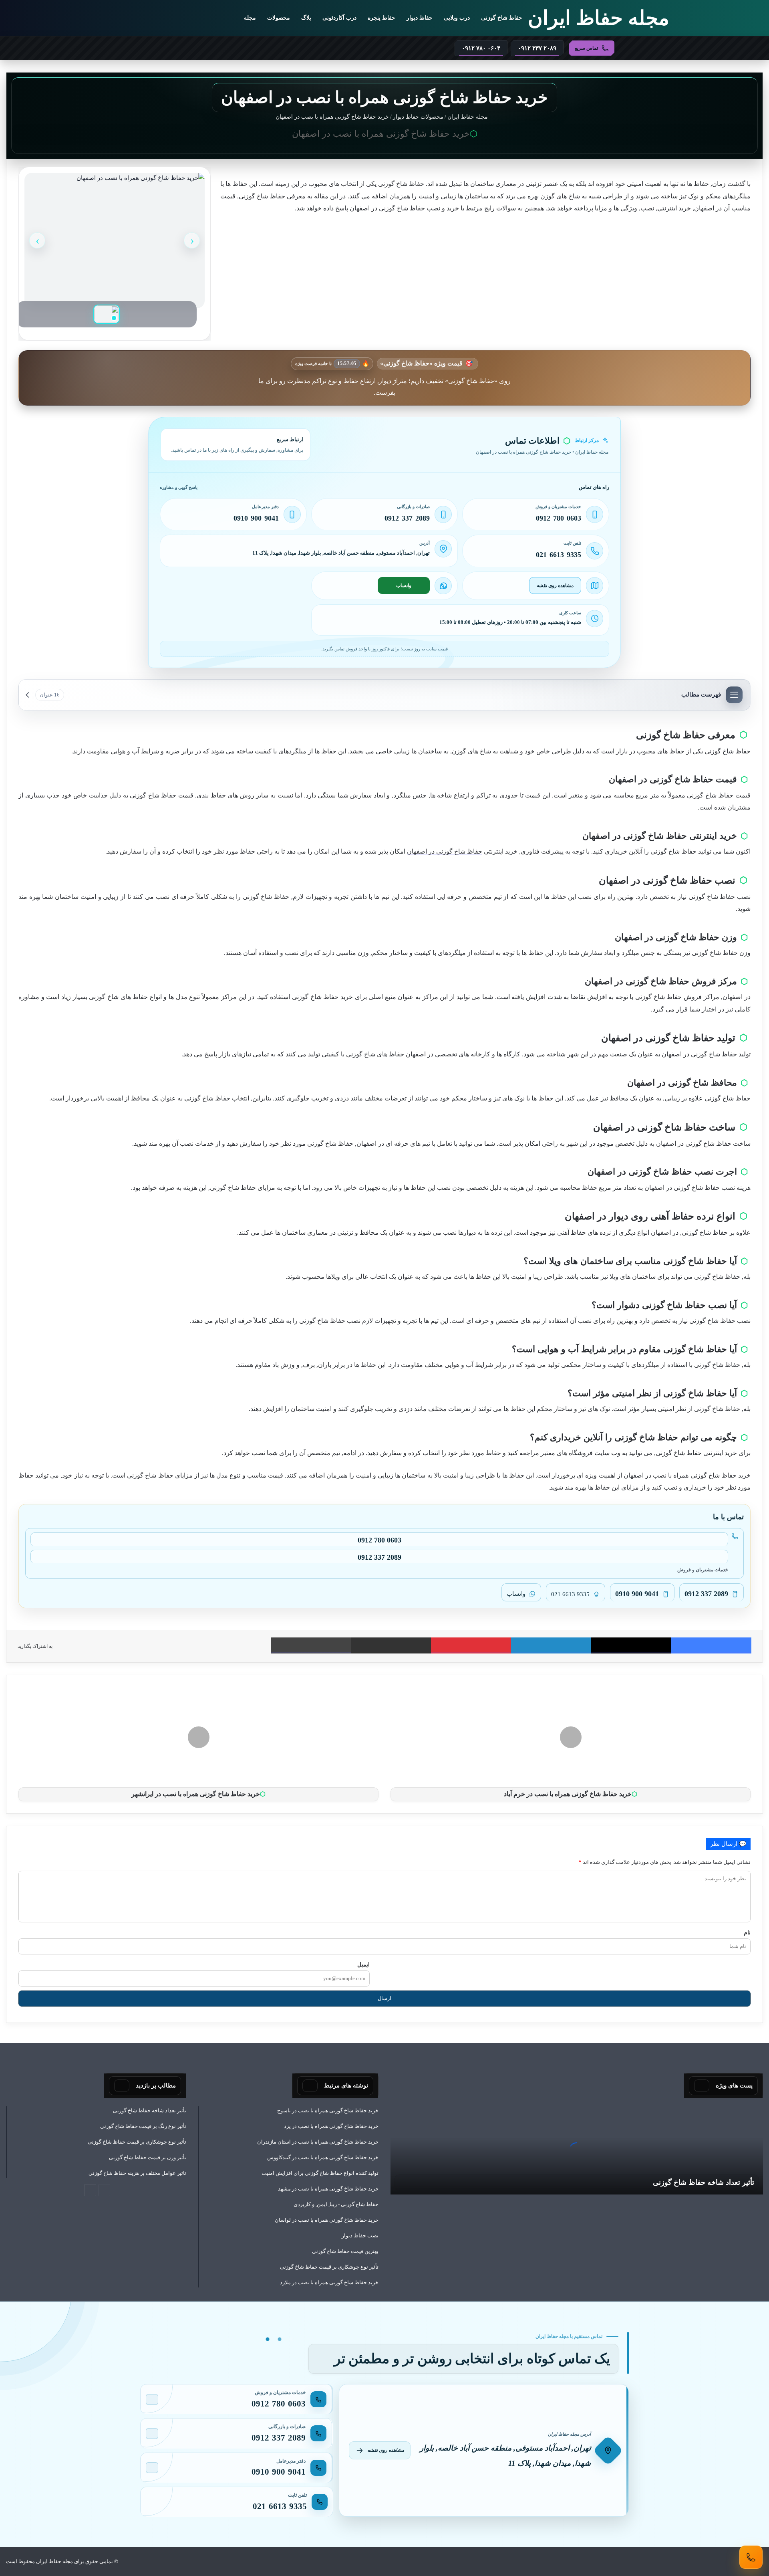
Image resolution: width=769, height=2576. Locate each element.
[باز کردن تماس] (751, 2557)
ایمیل (363, 1964)
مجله (250, 18)
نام (747, 1932)
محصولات (279, 18)
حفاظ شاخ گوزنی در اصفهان (445, 851)
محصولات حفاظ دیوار (418, 117)
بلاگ (306, 18)
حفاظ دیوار (420, 18)
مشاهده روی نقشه (555, 585)
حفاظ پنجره (381, 18)
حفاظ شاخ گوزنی (502, 18)
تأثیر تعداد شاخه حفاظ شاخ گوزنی (704, 2182)
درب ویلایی (457, 18)
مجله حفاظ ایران (468, 117)
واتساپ (404, 585)
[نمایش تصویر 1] (107, 314)
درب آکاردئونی (339, 18)
